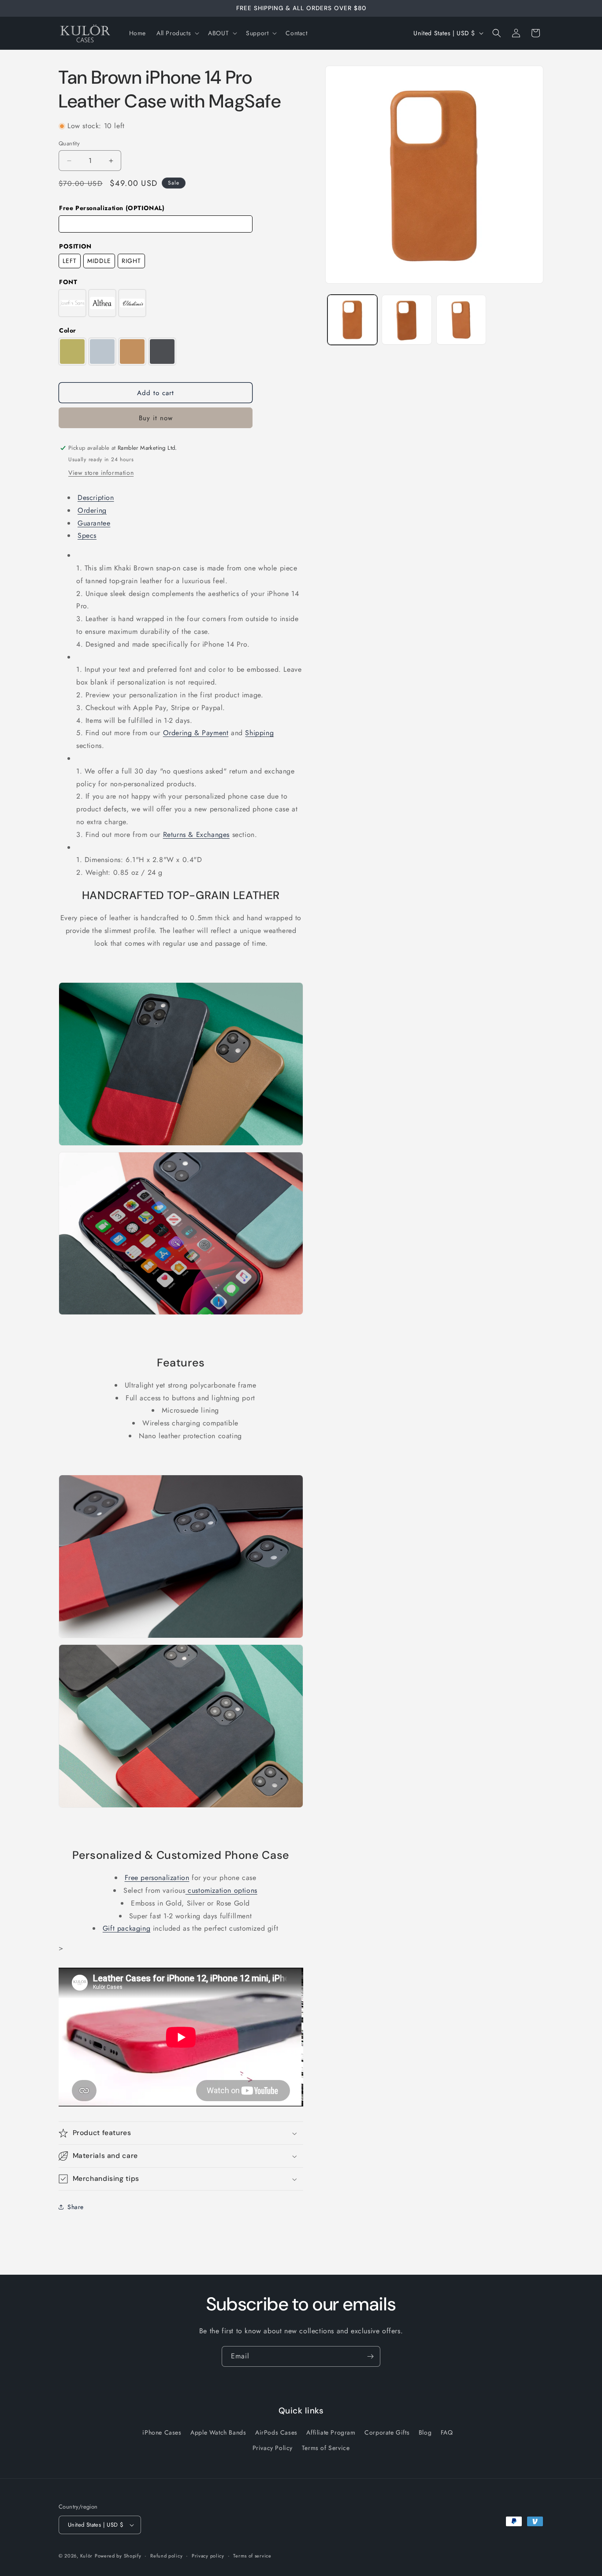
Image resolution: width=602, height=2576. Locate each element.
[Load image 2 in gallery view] (407, 320)
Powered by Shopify (118, 2556)
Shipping (259, 733)
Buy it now (156, 418)
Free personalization (157, 1878)
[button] (177, 33)
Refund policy (166, 2555)
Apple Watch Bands (218, 2433)
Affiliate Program (331, 2433)
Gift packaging (126, 1928)
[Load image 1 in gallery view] (352, 320)
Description (96, 498)
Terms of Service (326, 2448)
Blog (425, 2433)
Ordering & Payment (196, 733)
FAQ (447, 2433)
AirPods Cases (276, 2433)
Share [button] (76, 2207)
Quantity (69, 143)
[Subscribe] (370, 2356)
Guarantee (94, 523)
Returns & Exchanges (196, 835)
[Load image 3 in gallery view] (461, 320)
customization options (221, 1890)
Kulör (87, 2556)
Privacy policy (208, 2555)
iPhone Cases (162, 2433)
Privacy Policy (273, 2448)
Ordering (92, 510)
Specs (87, 535)
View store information (101, 473)
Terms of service (252, 2555)
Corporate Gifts (387, 2433)
